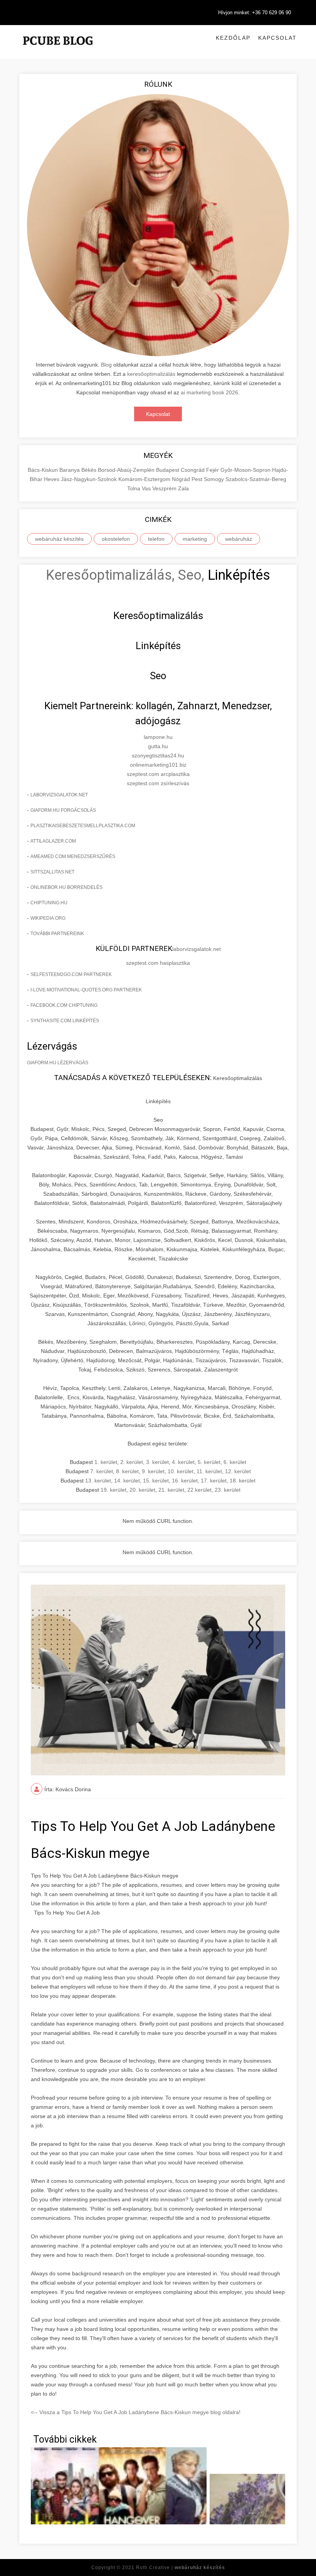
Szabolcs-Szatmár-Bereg (256, 479)
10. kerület (181, 1471)
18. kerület (243, 1481)
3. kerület (157, 1462)
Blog (106, 365)
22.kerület (199, 1490)
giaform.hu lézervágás (58, 1063)
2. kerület (132, 1462)
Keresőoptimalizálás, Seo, (125, 575)
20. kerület (142, 1490)
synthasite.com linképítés (65, 1021)
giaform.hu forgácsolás (63, 810)
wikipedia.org (48, 918)
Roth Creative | (181, 2568)
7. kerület (102, 1471)
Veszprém (165, 488)
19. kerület (113, 1490)
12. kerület (238, 1471)
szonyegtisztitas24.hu (158, 755)
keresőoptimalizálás (151, 374)
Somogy (215, 479)
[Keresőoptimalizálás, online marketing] (58, 50)
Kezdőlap (233, 38)
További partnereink (57, 934)
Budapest (168, 470)
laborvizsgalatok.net (59, 795)
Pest (198, 479)
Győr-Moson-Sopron (246, 470)
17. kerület (214, 1481)
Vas (147, 488)
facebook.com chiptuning (64, 1005)
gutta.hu (158, 746)
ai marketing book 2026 (209, 392)
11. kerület (209, 1471)
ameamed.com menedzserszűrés (73, 856)
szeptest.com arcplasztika (158, 774)
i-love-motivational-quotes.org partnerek (86, 990)
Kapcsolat (277, 38)
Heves (52, 479)
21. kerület (171, 1490)
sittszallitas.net (52, 872)
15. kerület (156, 1481)
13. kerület (98, 1481)
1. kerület (106, 1462)
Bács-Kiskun (44, 470)
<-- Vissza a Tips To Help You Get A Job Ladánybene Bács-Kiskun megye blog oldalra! (136, 2412)
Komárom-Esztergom (145, 479)
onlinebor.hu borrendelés (66, 887)
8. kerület (127, 1471)
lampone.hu (158, 737)
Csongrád (193, 470)
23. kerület (228, 1490)
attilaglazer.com (53, 841)
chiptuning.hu (49, 903)
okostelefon (116, 539)
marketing (195, 539)
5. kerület (209, 1462)
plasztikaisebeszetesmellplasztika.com (83, 826)
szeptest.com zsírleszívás (158, 783)
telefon (156, 539)
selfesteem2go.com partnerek (71, 974)
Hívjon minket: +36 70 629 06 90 (255, 13)
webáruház (239, 539)
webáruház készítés (59, 539)
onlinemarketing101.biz (158, 765)
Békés (90, 470)
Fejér (213, 470)
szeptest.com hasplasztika (158, 963)
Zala (183, 488)
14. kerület (127, 1481)
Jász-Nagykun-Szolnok (90, 479)
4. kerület (183, 1462)
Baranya (70, 470)
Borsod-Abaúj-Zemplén (127, 470)
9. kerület (153, 1471)
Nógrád (182, 479)
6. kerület (235, 1462)
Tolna (134, 488)
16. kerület (185, 1481)
